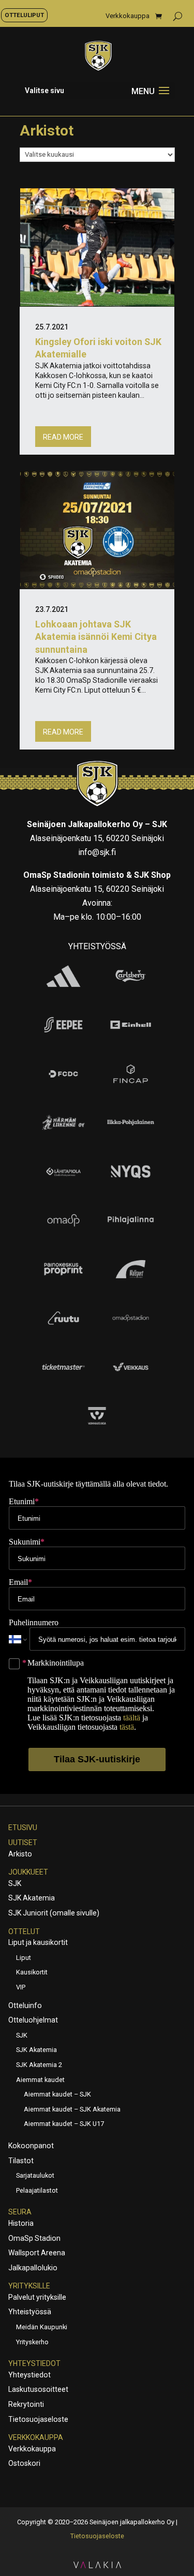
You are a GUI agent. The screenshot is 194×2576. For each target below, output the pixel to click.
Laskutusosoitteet (38, 2389)
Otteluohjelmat (33, 2020)
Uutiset (23, 1843)
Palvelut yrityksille (37, 2297)
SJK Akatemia (32, 1898)
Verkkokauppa (128, 16)
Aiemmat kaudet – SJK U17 (64, 2124)
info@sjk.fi (97, 852)
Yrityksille (29, 2286)
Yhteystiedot (34, 2363)
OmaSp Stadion (34, 2238)
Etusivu (23, 1828)
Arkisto (20, 1854)
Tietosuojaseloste (38, 2419)
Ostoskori (24, 2463)
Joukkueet (28, 1872)
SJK (15, 1883)
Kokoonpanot (31, 2146)
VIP (21, 1987)
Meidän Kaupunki (42, 2327)
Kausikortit (32, 1972)
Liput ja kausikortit (38, 1942)
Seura (20, 2212)
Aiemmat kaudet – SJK (57, 2094)
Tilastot (21, 2161)
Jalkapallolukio (33, 2268)
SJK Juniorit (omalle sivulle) (54, 1913)
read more (63, 437)
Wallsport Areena (37, 2253)
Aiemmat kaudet (40, 2080)
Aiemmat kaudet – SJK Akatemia (72, 2109)
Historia (21, 2223)
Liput (24, 1958)
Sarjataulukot (35, 2175)
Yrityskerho (32, 2342)
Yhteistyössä (30, 2312)
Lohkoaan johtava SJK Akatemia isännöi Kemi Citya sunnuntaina (96, 636)
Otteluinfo (25, 2005)
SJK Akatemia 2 (39, 2065)
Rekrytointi (26, 2404)
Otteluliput (24, 15)
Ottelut (24, 1931)
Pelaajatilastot (37, 2190)
